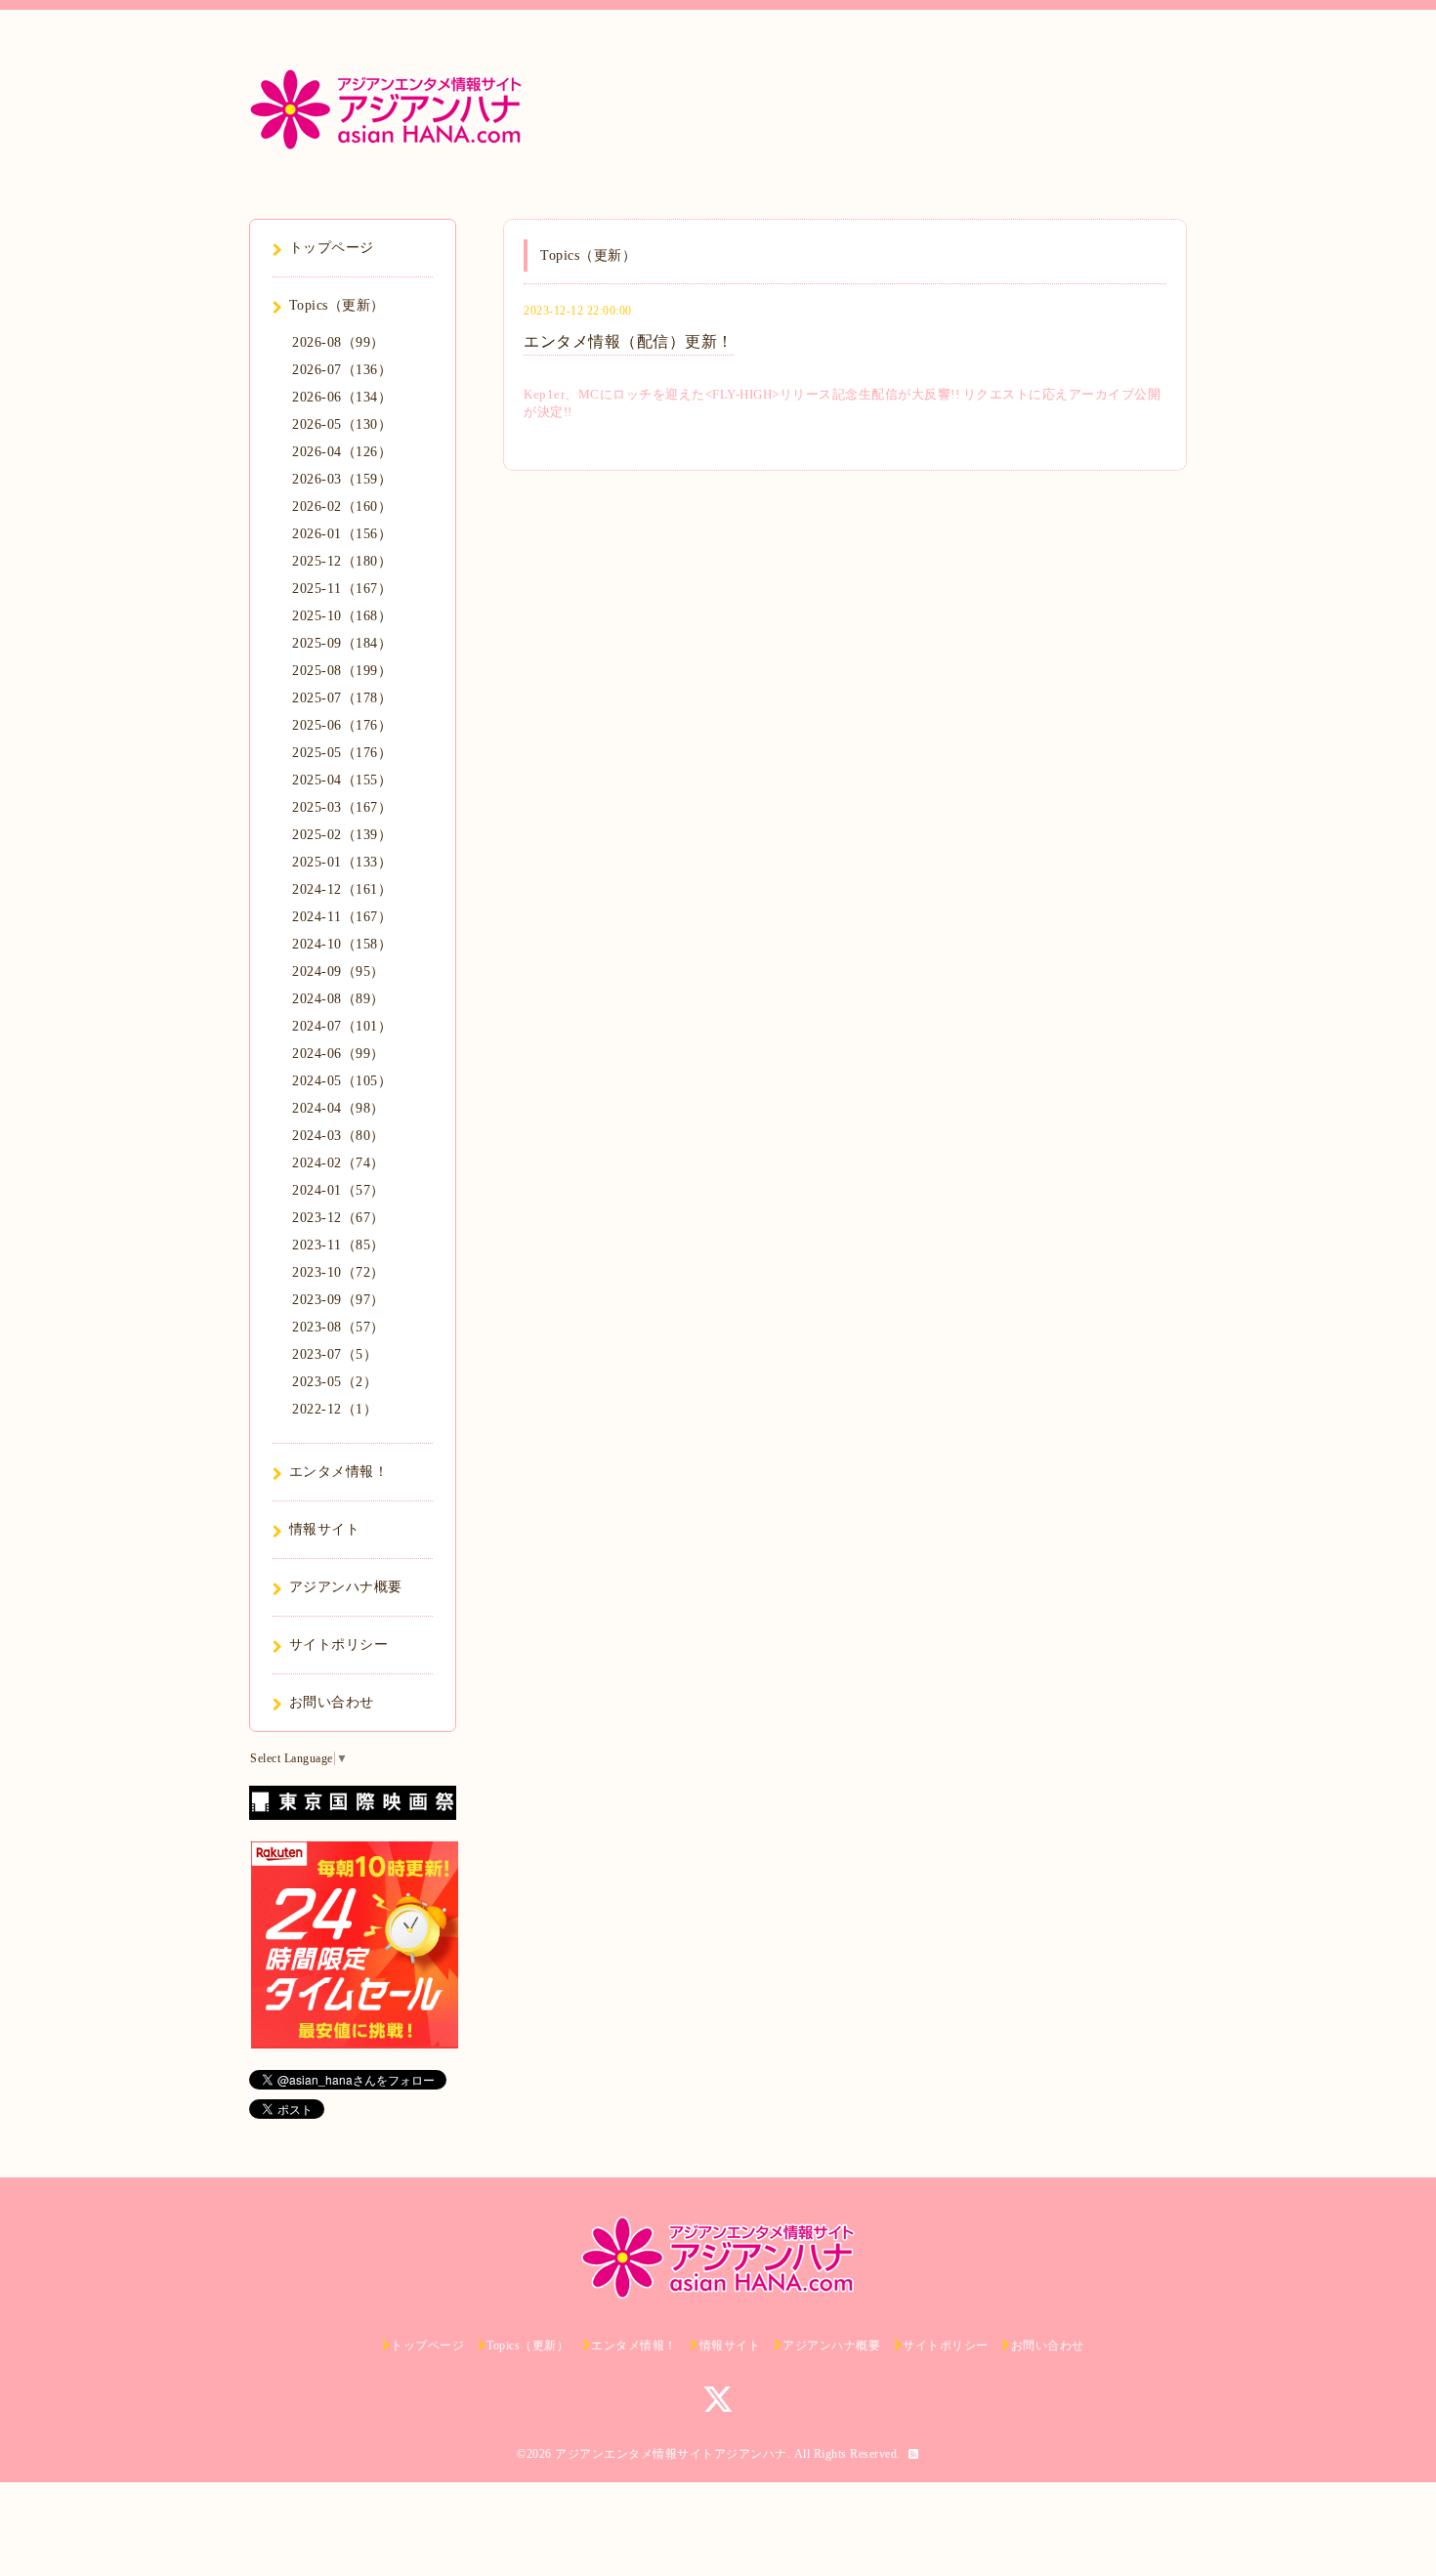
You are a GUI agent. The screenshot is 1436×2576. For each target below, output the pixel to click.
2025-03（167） (342, 807)
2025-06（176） (342, 725)
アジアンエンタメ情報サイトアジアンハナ (671, 2454)
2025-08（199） (342, 671)
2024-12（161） (342, 889)
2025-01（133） (342, 862)
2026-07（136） (342, 370)
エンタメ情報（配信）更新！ (629, 341)
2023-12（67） (338, 1218)
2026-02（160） (342, 507)
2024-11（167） (342, 917)
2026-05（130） (342, 424)
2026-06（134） (342, 397)
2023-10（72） (338, 1272)
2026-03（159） (342, 479)
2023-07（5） (335, 1354)
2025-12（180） (342, 561)
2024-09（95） (338, 971)
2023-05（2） (335, 1382)
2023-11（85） (338, 1245)
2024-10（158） (342, 944)
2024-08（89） (338, 999)
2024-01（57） (338, 1190)
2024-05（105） (342, 1081)
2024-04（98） (338, 1108)
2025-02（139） (342, 835)
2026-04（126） (342, 452)
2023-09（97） (338, 1300)
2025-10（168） (342, 616)
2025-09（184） (342, 643)
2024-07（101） (342, 1026)
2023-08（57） (338, 1327)
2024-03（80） (338, 1136)
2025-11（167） (342, 589)
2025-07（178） (342, 698)
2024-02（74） (338, 1163)
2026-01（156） (342, 534)
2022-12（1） (335, 1409)
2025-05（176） (342, 753)
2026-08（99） (338, 342)
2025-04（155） (342, 780)
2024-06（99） (338, 1054)
